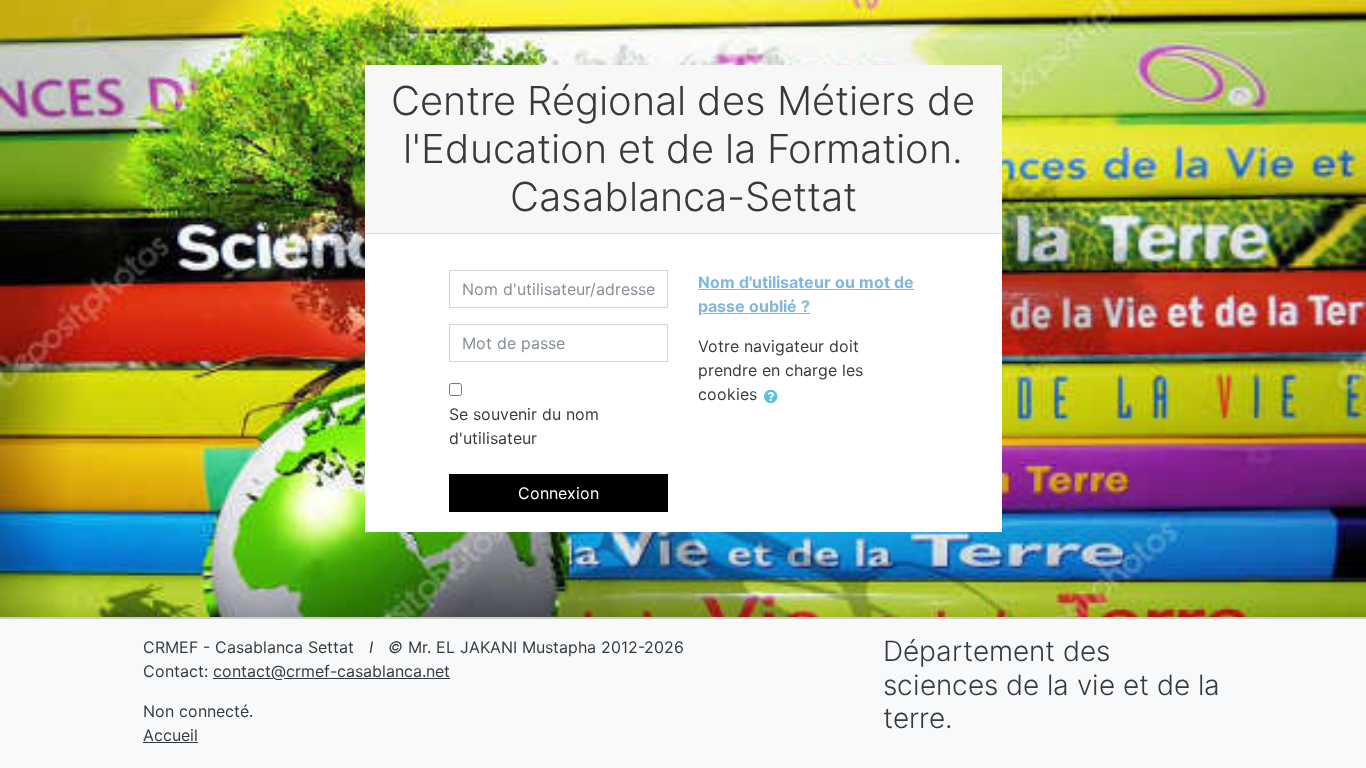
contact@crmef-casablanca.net (331, 671)
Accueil (170, 735)
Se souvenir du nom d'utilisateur (524, 426)
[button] (775, 396)
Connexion (558, 493)
